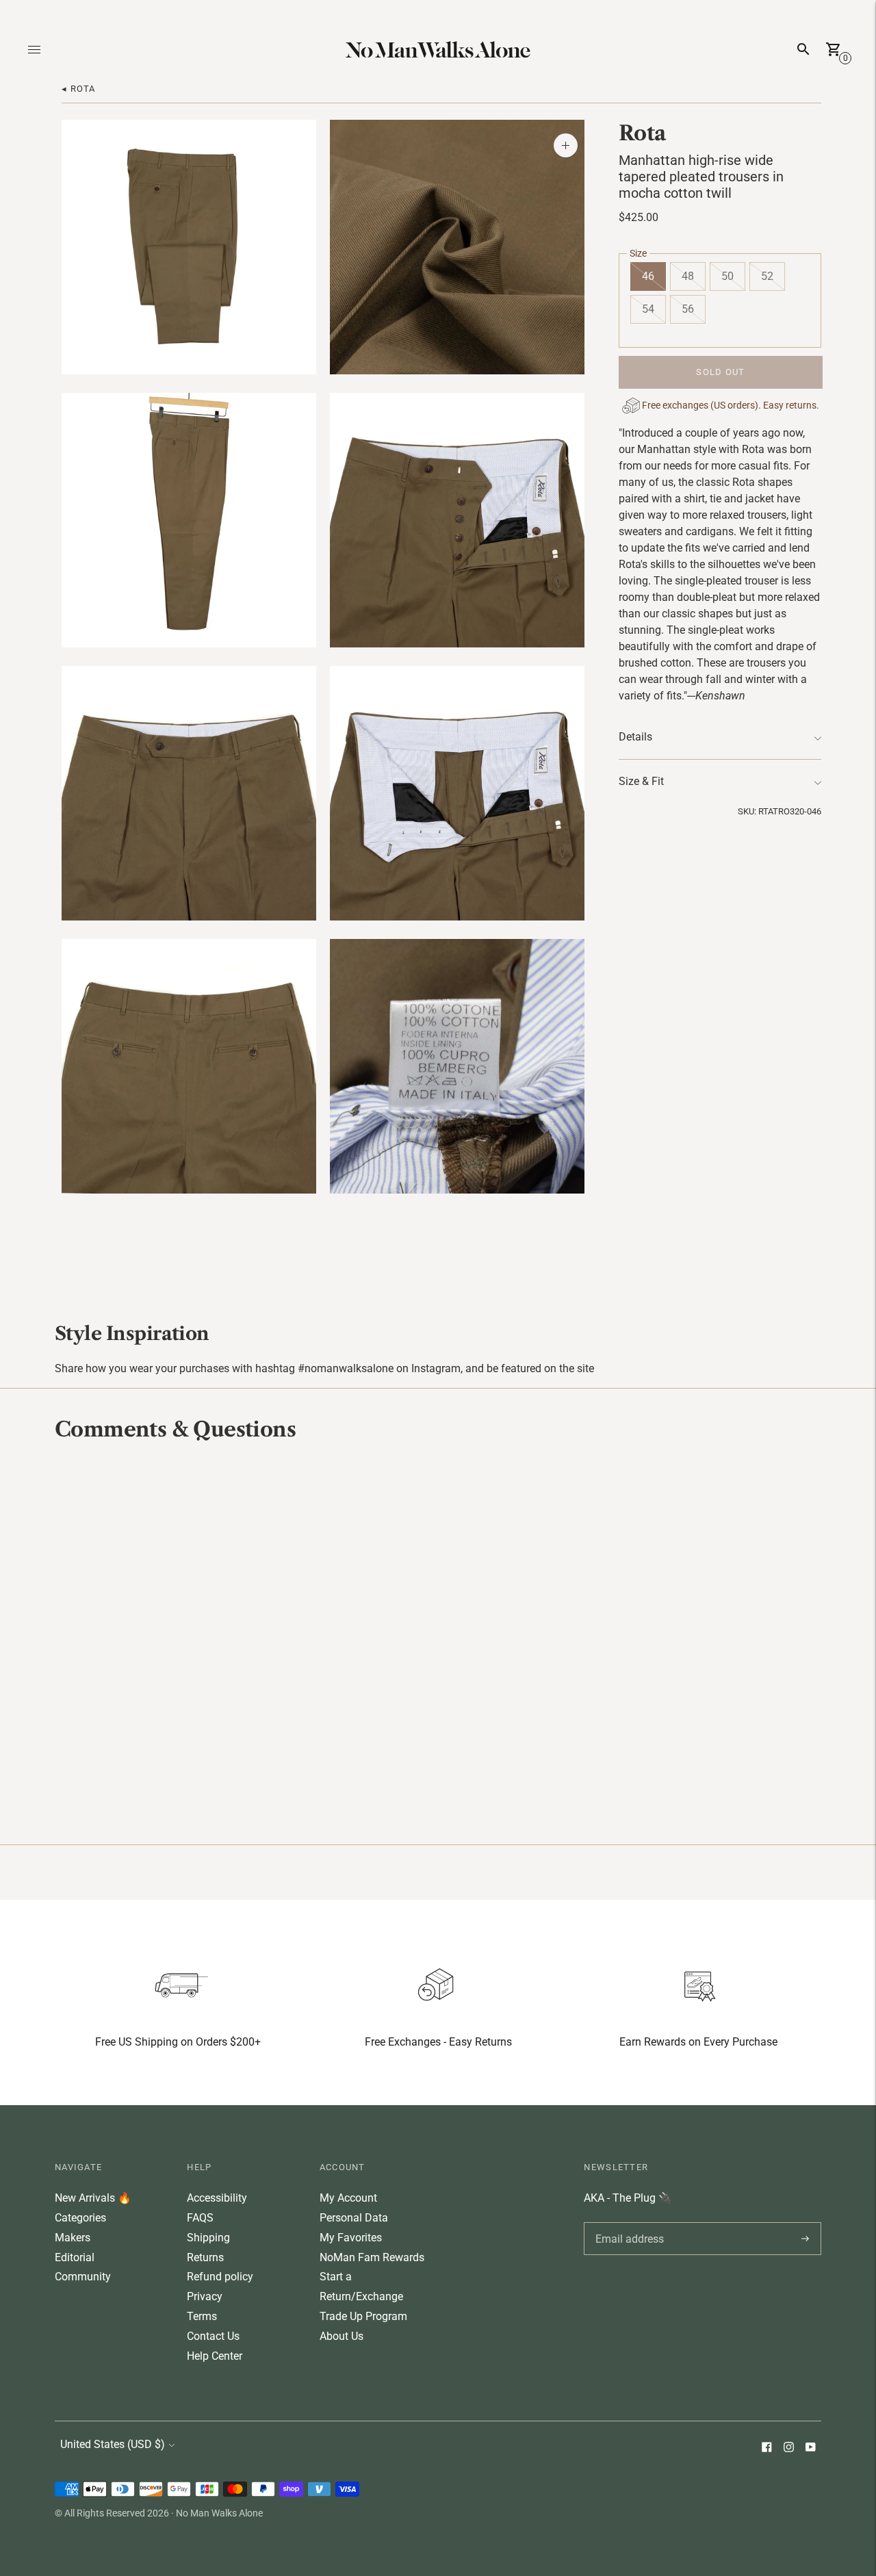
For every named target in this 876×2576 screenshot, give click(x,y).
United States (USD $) (113, 2444)
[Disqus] (438, 1641)
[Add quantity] (566, 145)
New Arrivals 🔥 (93, 2198)
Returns (205, 2257)
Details (635, 737)
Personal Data (354, 2218)
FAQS (200, 2218)
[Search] (803, 49)
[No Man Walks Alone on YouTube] (810, 2448)
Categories (80, 2218)
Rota (642, 133)
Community (83, 2277)
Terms (202, 2316)
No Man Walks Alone (219, 2513)
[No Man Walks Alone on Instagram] (788, 2448)
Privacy (205, 2296)
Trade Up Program (363, 2316)
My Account (348, 2198)
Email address (627, 2222)
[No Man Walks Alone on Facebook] (766, 2448)
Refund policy (220, 2277)
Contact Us (213, 2336)
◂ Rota (79, 89)
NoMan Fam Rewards (372, 2257)
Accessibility (217, 2198)
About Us (342, 2336)
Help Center (215, 2356)
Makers (73, 2238)
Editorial (75, 2257)
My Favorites (351, 2238)
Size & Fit (641, 782)
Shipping (208, 2238)
